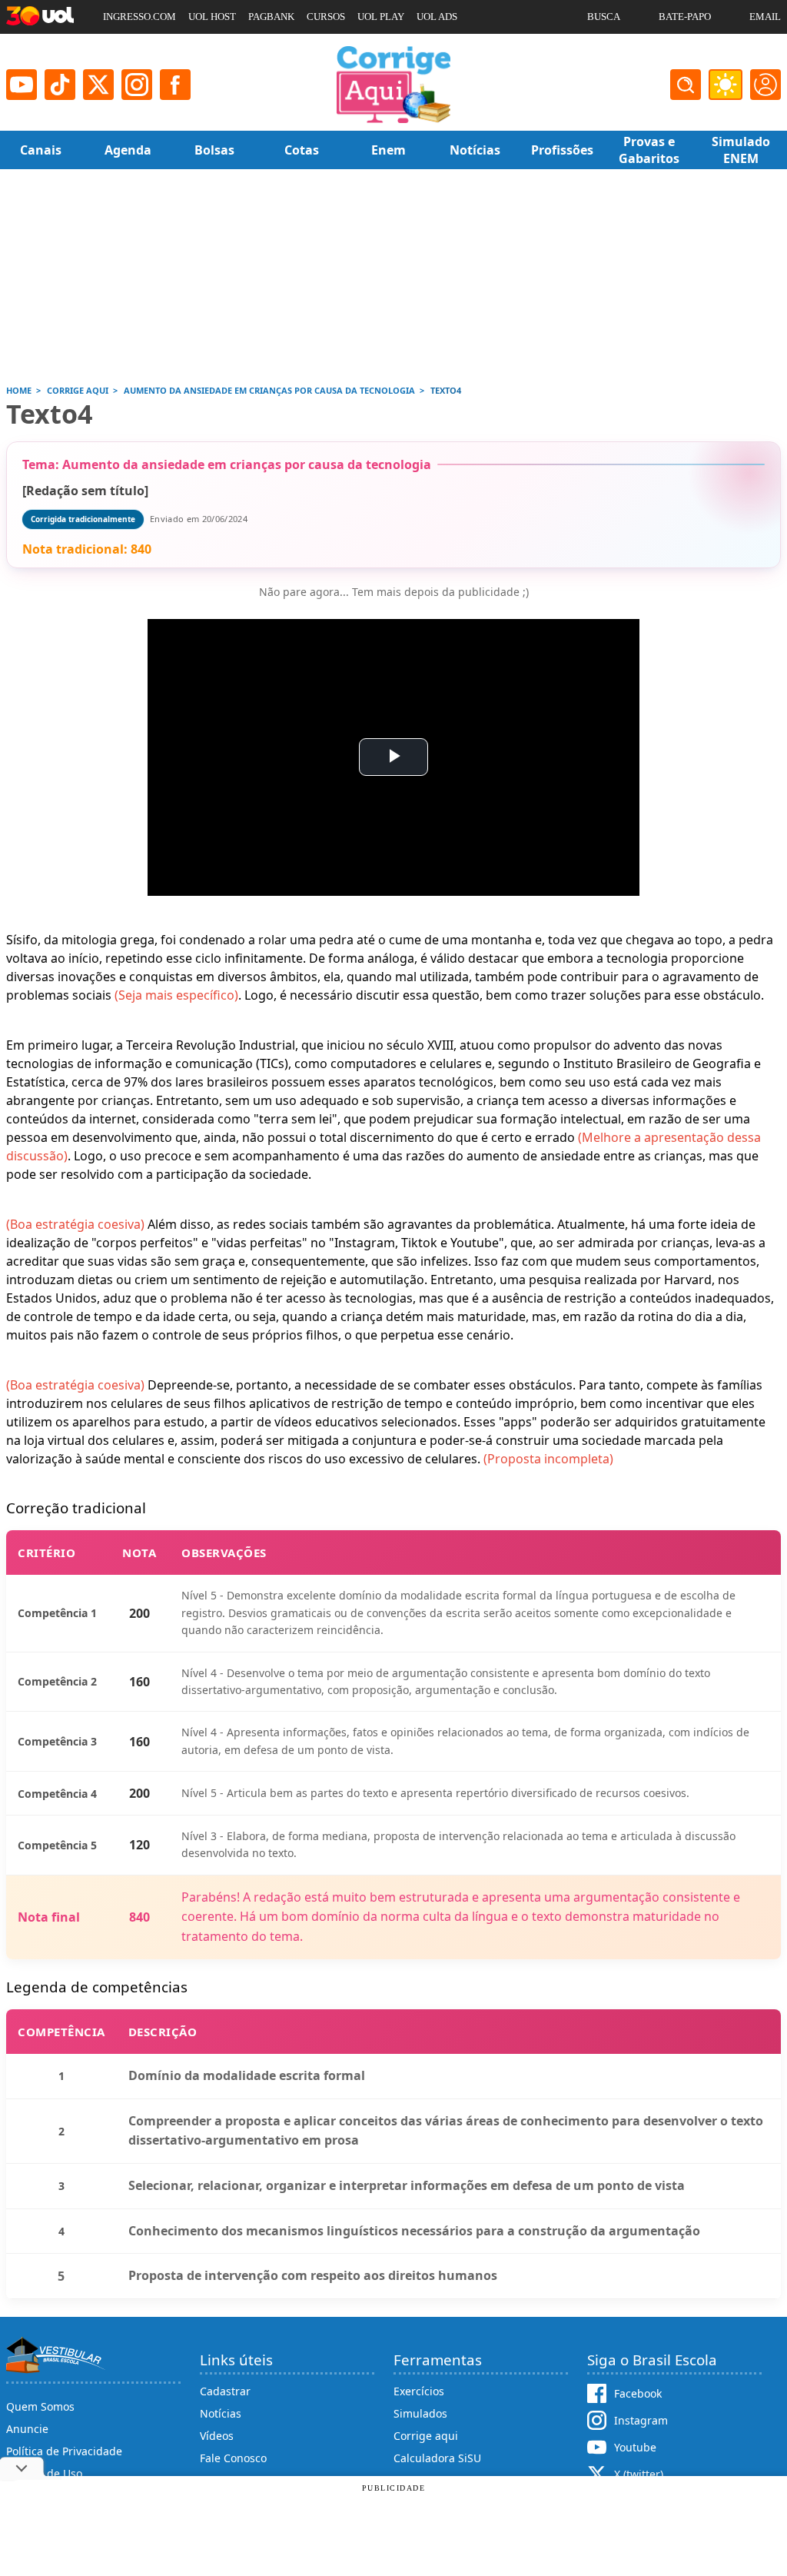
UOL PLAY (381, 17)
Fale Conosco (233, 2458)
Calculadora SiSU (437, 2458)
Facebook (638, 2393)
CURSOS (326, 17)
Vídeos (217, 2436)
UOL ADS (437, 17)
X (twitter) (639, 2474)
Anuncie (27, 2429)
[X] (98, 85)
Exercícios (419, 2391)
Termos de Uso (44, 2473)
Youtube (635, 2447)
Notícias (221, 2413)
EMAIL (765, 17)
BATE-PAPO (685, 17)
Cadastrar (225, 2391)
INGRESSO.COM (139, 17)
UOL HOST (212, 17)
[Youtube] (22, 85)
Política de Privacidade (64, 2451)
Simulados (420, 2413)
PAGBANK (271, 17)
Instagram (641, 2420)
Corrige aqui (426, 2436)
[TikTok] (60, 85)
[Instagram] (137, 85)
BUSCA (604, 17)
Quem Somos (40, 2406)
